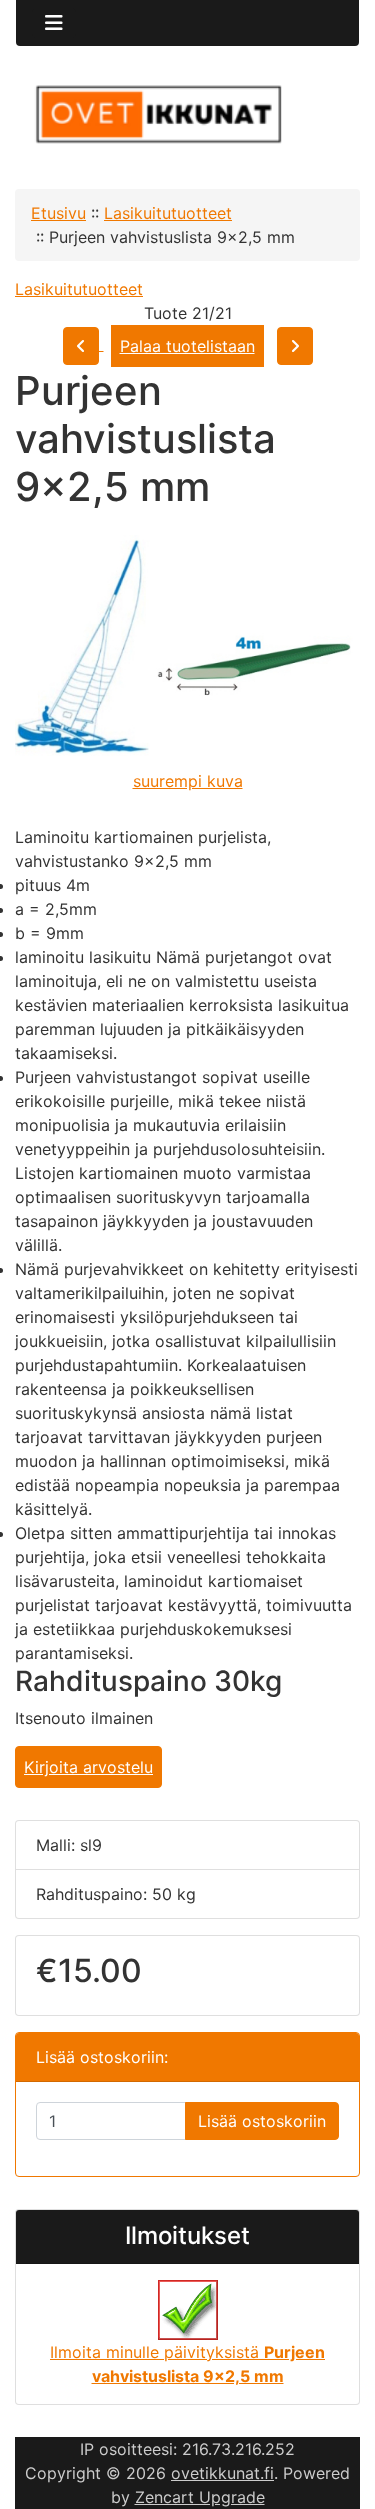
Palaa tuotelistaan (187, 346)
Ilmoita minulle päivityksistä (187, 2364)
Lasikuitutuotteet (168, 213)
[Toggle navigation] (54, 23)
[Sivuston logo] (187, 114)
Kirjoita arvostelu (88, 1767)
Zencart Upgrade (200, 2497)
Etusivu (58, 213)
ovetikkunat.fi (222, 2473)
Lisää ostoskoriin (262, 2121)
